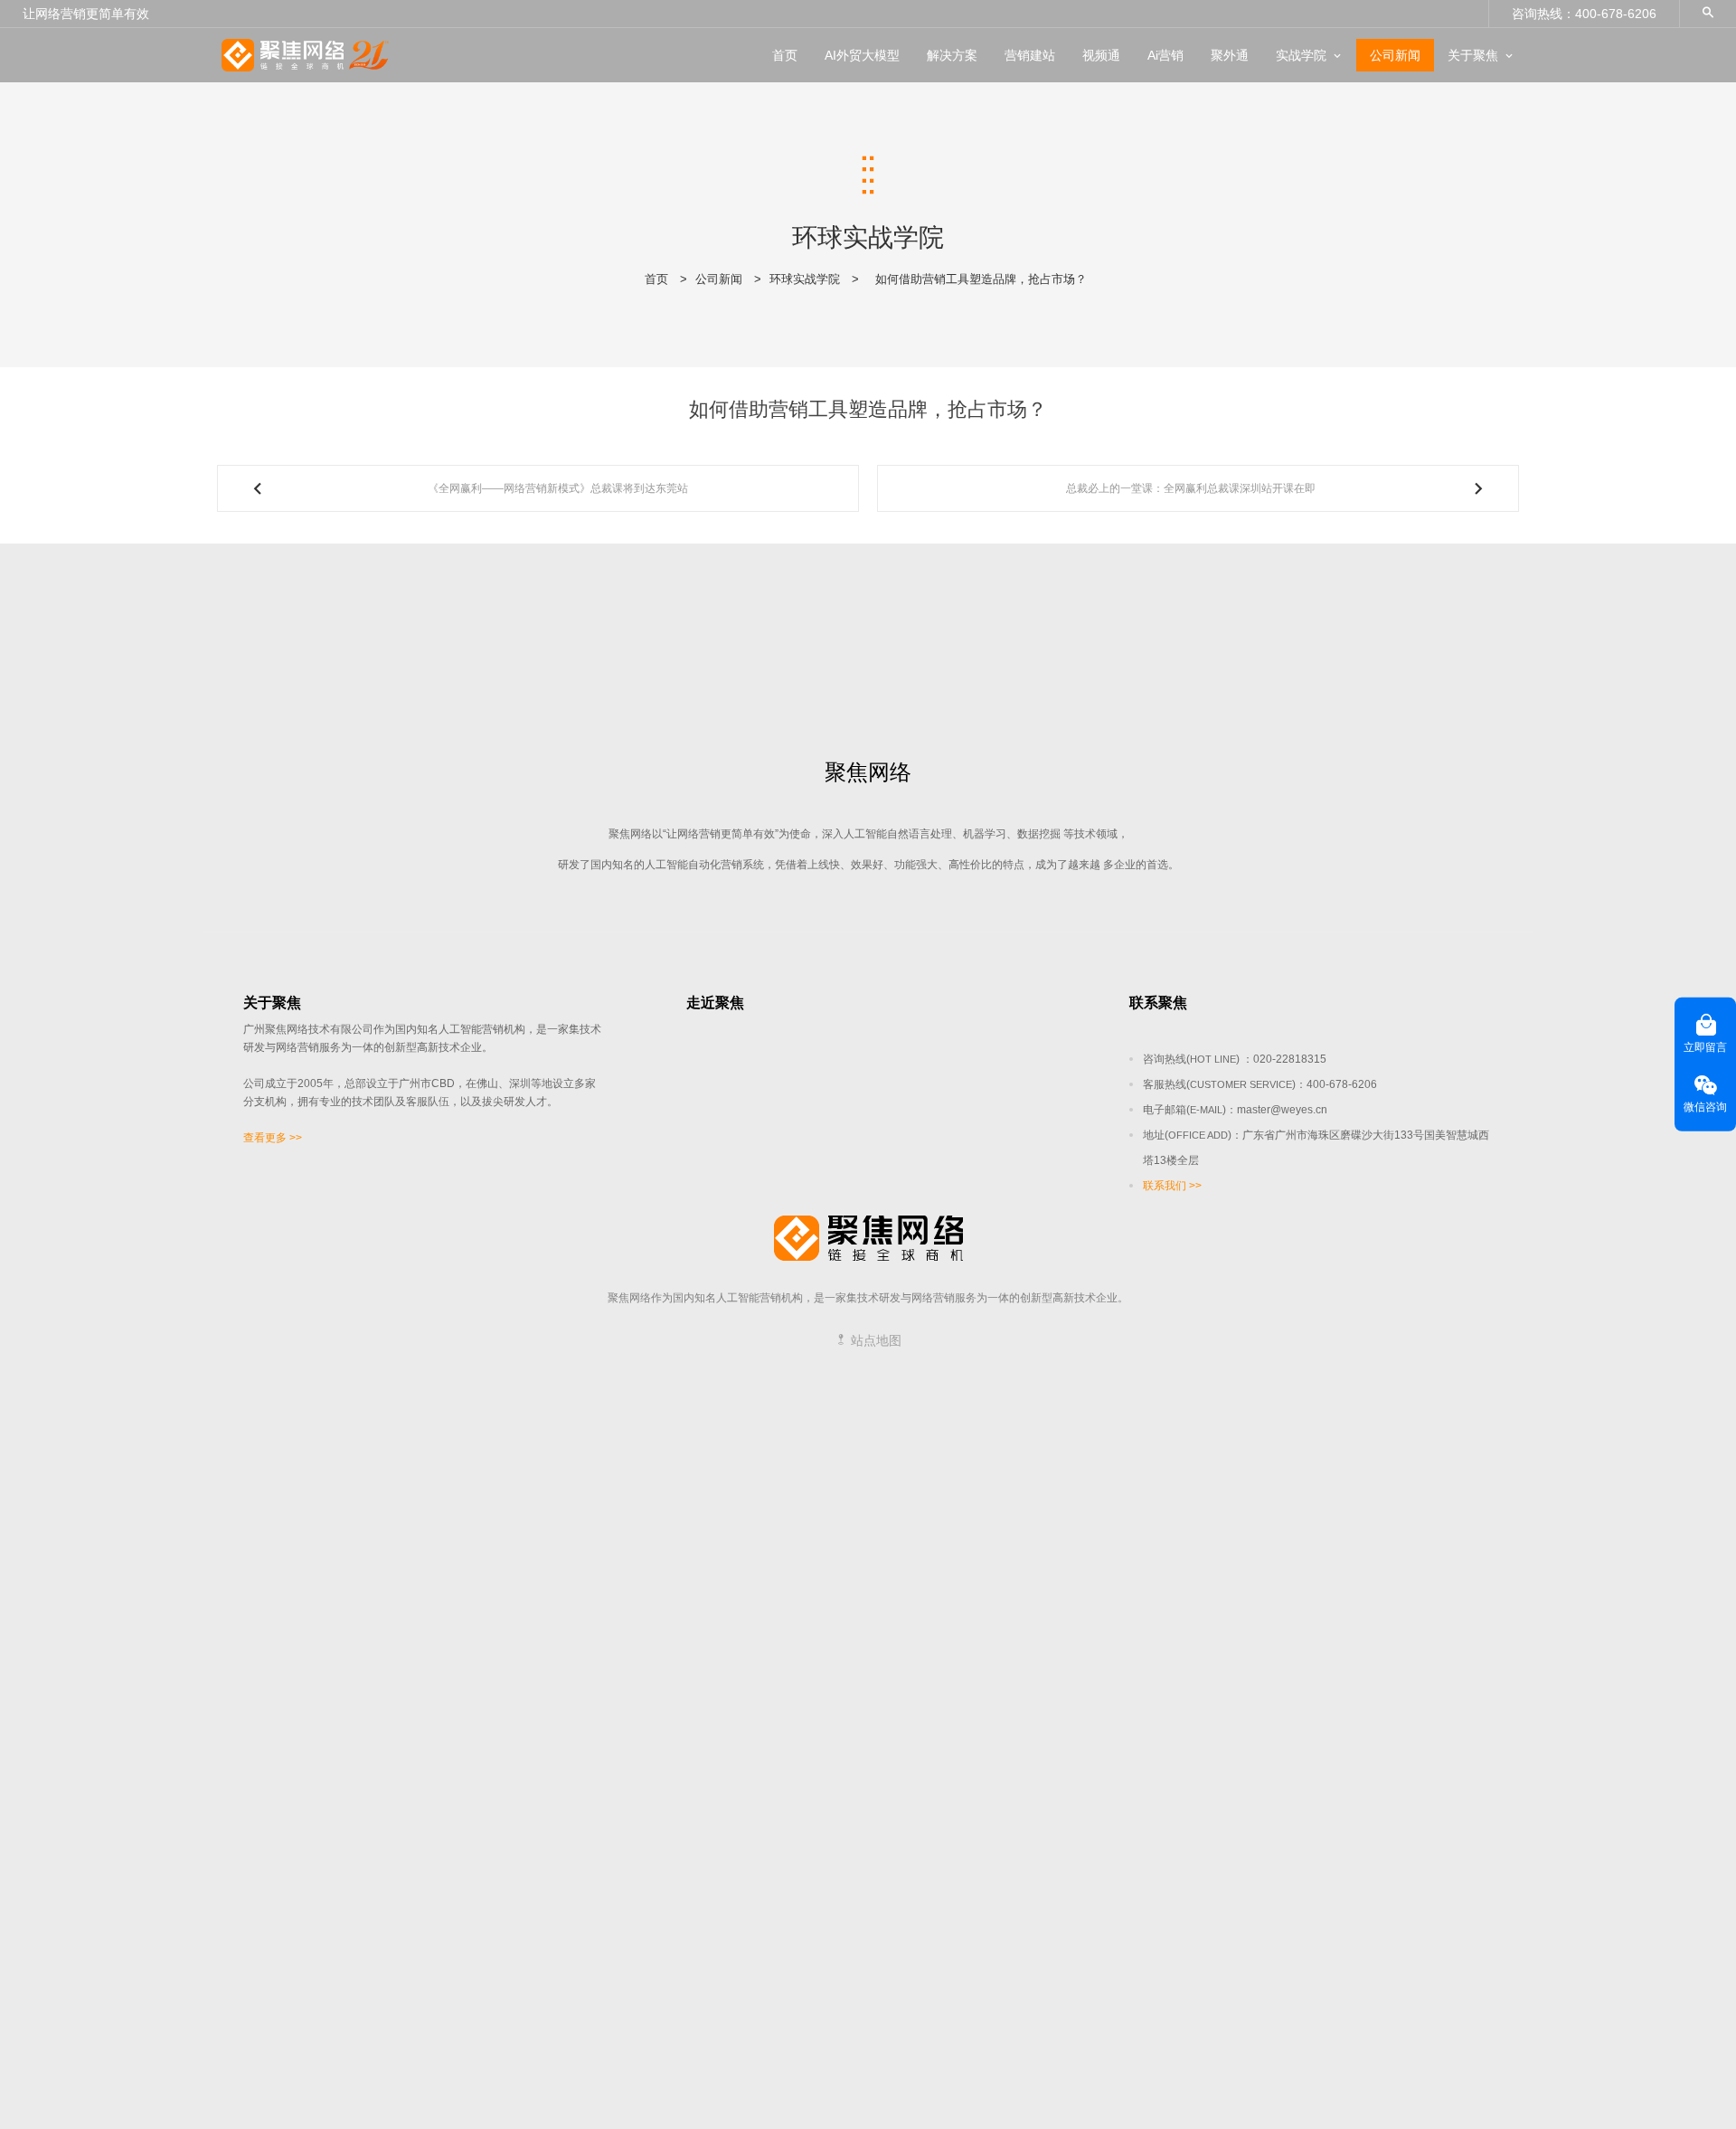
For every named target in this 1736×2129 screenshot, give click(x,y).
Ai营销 (1165, 55)
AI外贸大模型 (862, 55)
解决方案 (952, 55)
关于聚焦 (1473, 55)
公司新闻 (1395, 55)
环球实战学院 (805, 279)
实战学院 (1301, 55)
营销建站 (1030, 55)
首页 (785, 55)
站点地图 (874, 1340)
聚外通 (1230, 55)
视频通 (1101, 55)
